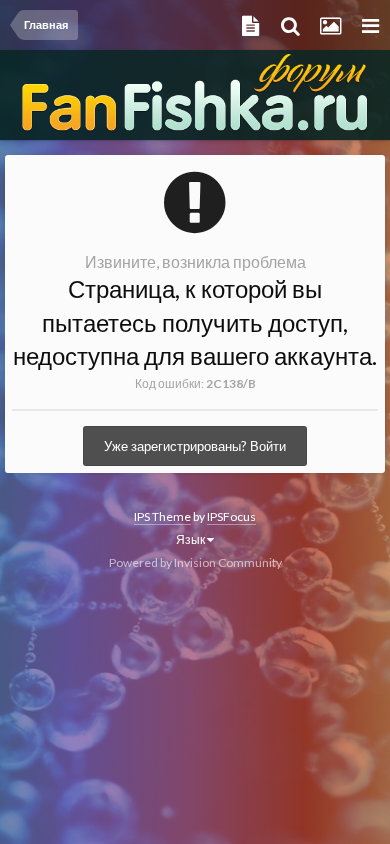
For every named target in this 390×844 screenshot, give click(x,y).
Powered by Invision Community (195, 562)
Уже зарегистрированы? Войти (195, 446)
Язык (191, 539)
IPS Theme (162, 516)
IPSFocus (231, 516)
